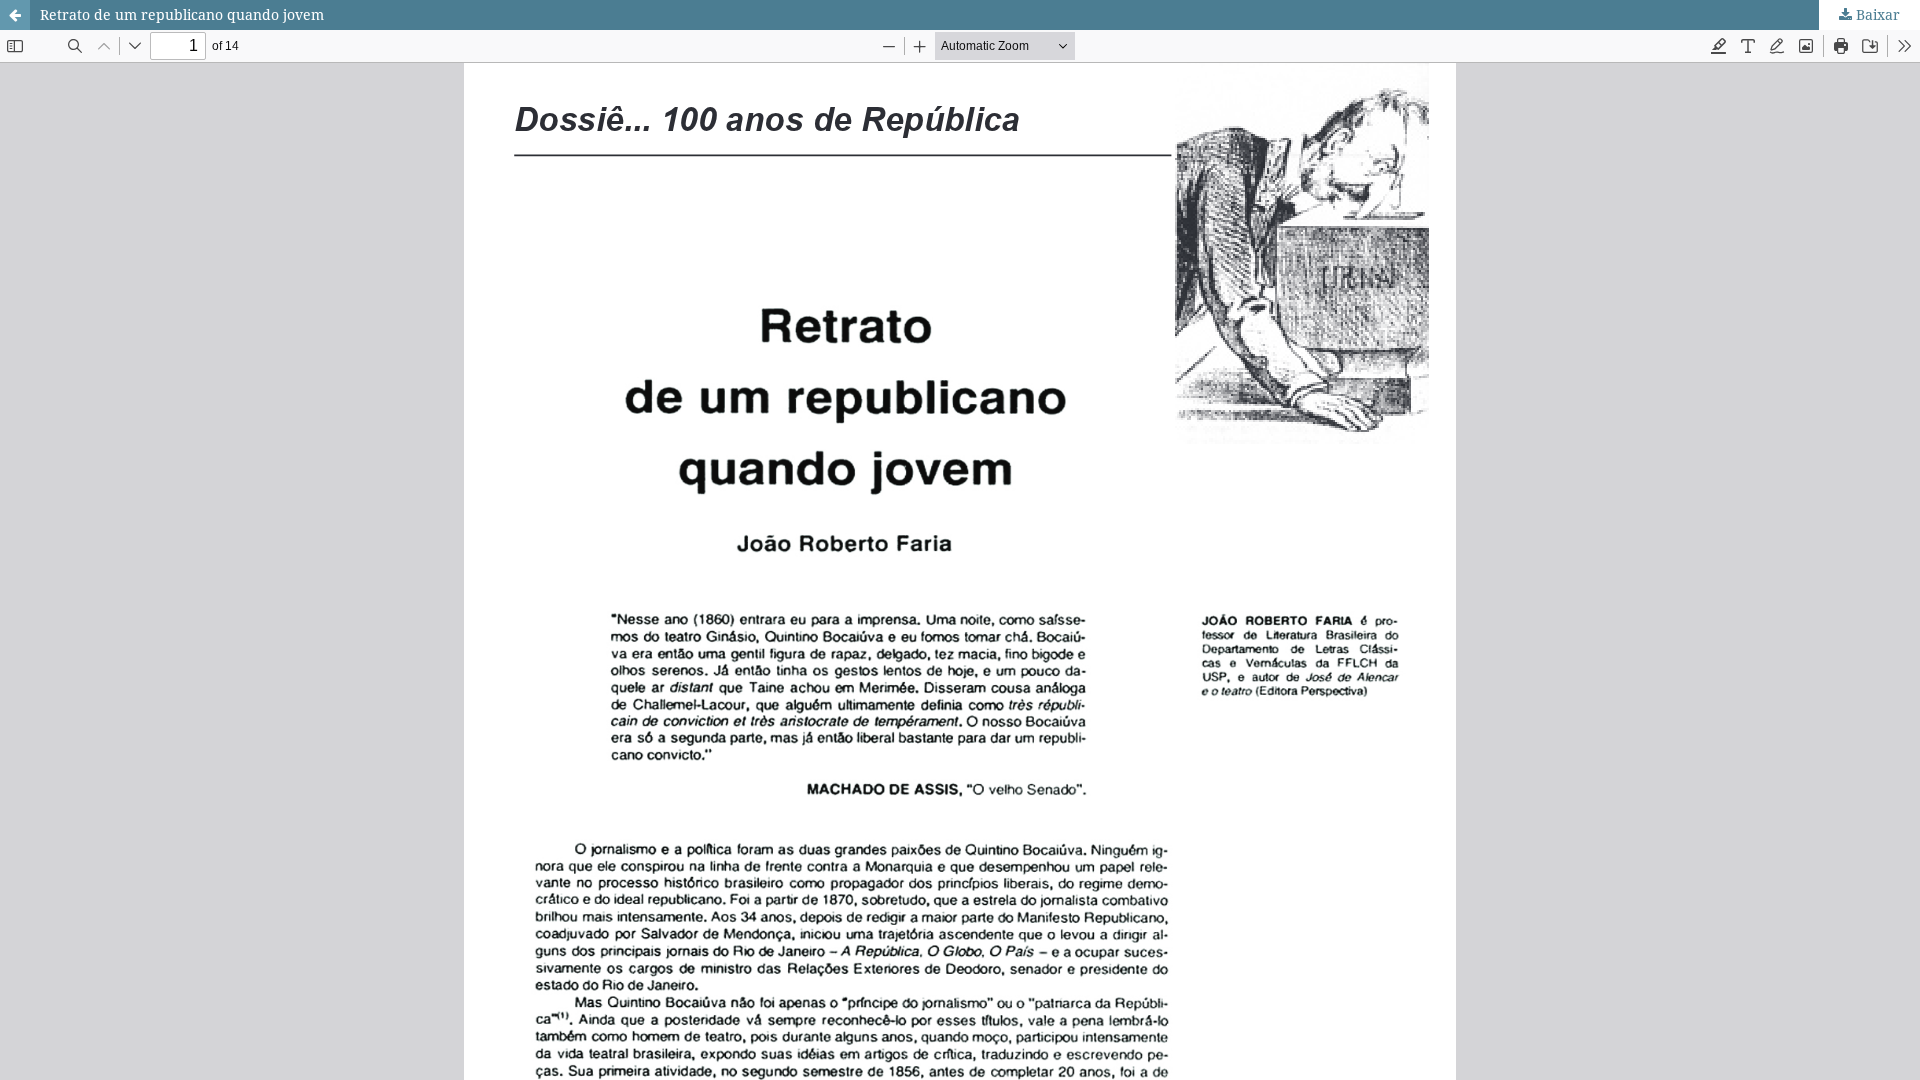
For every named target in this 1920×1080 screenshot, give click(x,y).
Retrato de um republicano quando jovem (182, 14)
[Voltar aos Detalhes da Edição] (15, 15)
